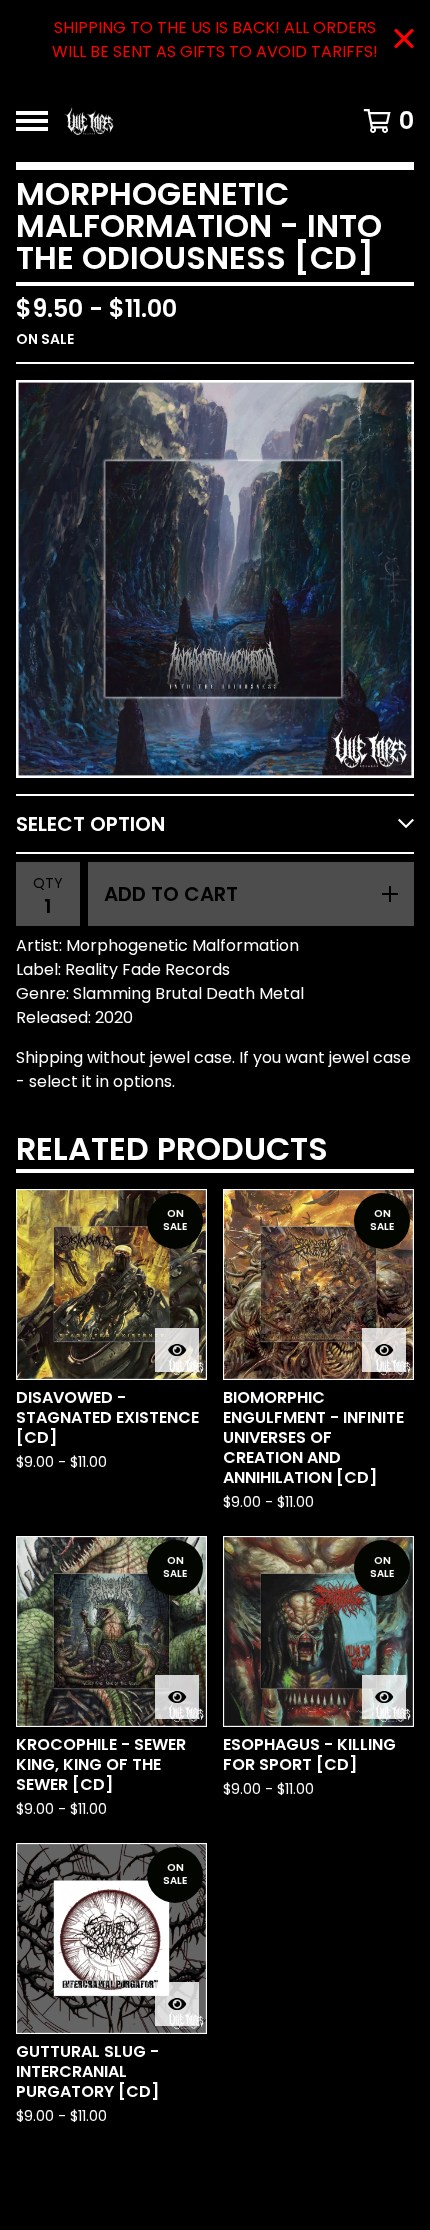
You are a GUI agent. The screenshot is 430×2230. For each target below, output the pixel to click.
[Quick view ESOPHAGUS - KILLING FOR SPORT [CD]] (384, 1697)
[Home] (186, 121)
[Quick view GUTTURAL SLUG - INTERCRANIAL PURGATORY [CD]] (177, 2004)
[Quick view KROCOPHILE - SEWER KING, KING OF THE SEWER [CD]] (177, 1697)
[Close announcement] (404, 40)
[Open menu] (32, 121)
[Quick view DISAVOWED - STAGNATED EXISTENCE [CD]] (177, 1350)
